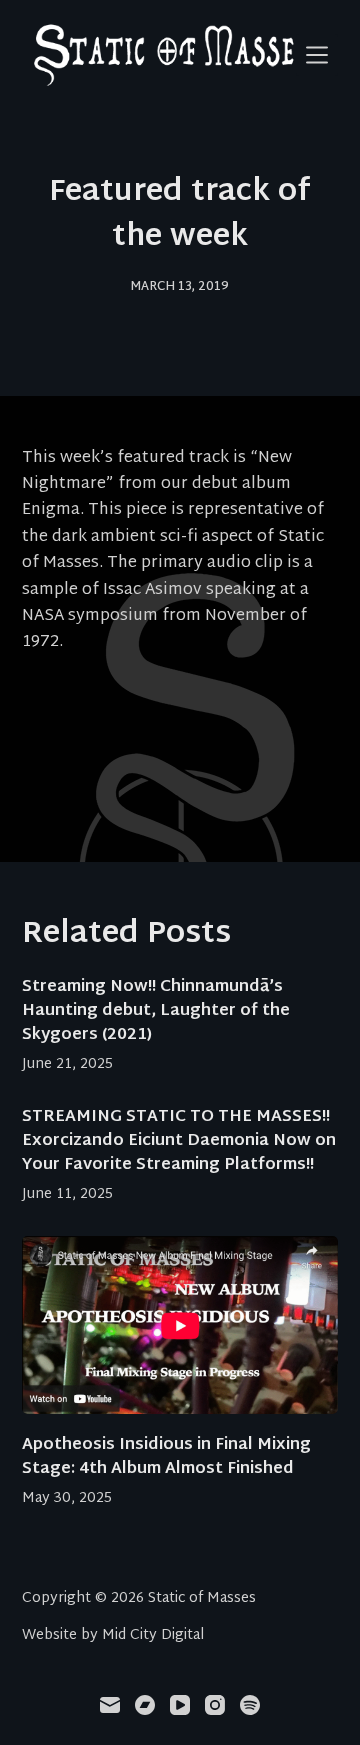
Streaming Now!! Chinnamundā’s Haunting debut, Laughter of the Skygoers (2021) (156, 1011)
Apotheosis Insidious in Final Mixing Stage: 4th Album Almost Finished (166, 1457)
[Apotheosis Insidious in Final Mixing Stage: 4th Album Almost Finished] (180, 1325)
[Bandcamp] (145, 1705)
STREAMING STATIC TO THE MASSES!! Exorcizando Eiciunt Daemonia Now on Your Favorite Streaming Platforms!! (179, 1141)
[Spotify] (250, 1705)
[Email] (110, 1705)
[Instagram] (215, 1705)
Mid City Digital (153, 1635)
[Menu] (317, 55)
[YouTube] (180, 1705)
